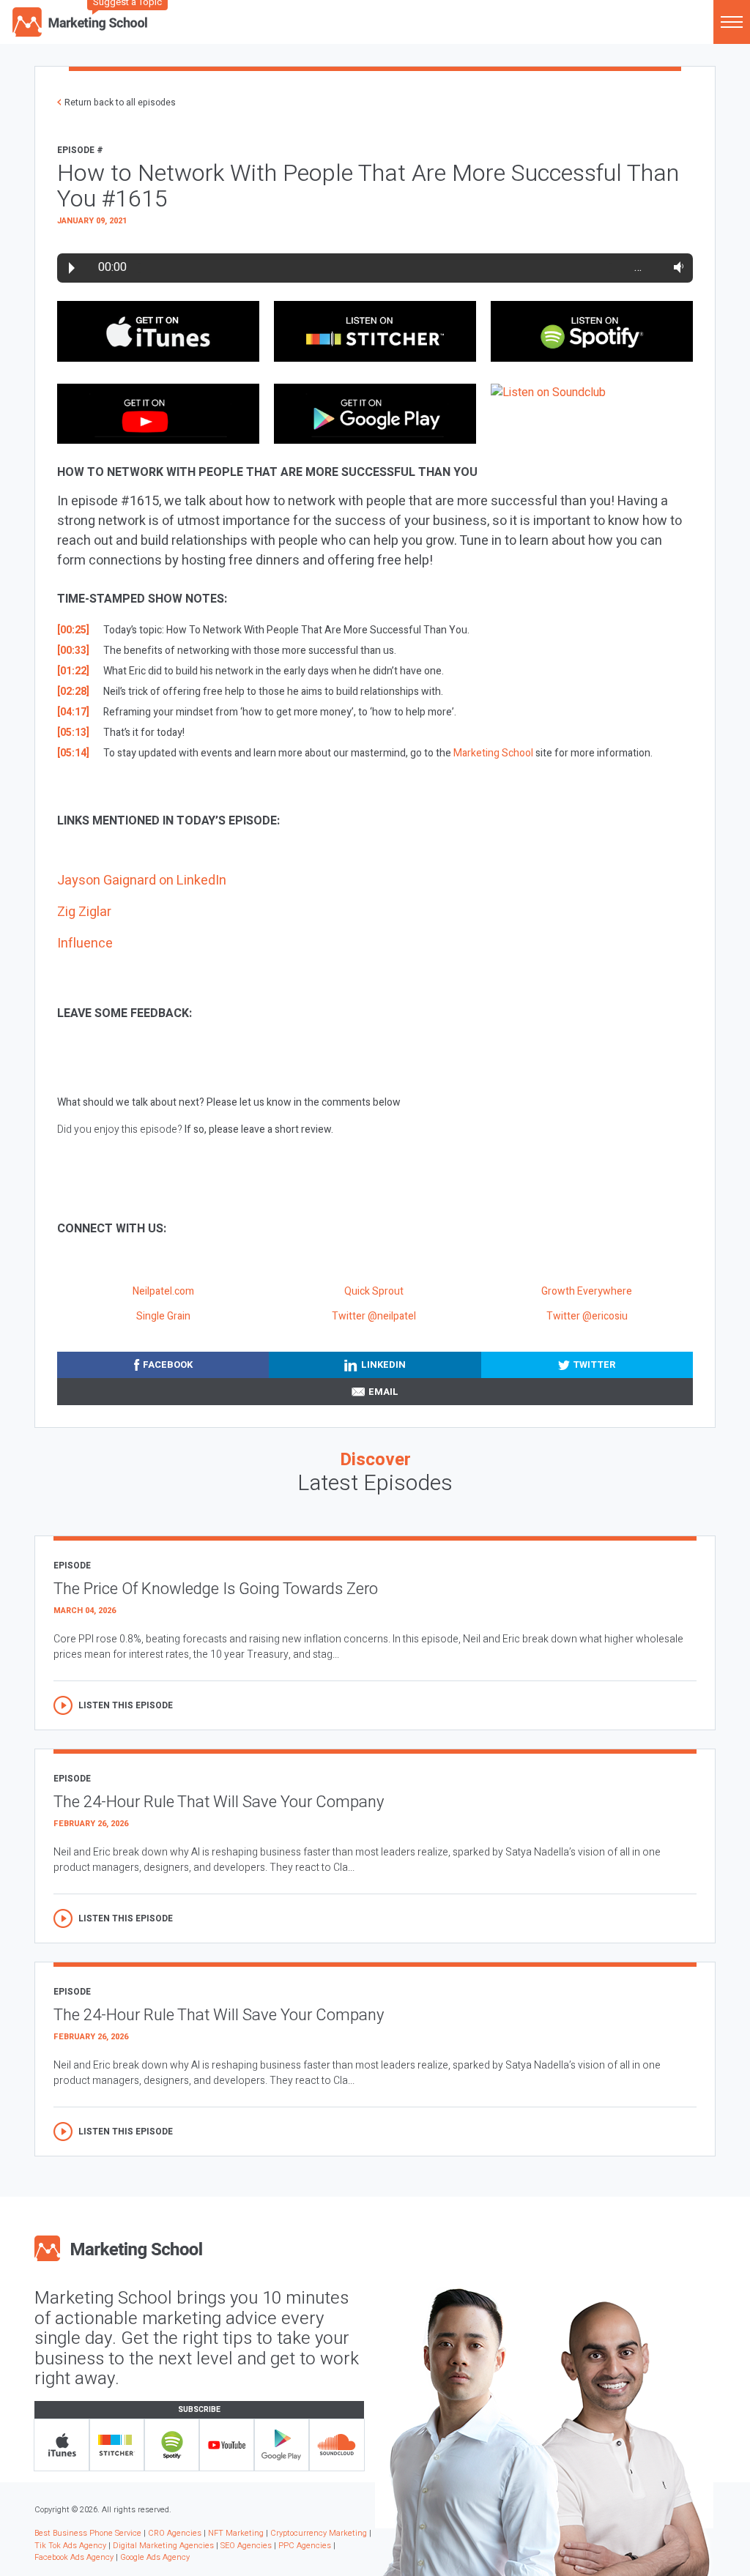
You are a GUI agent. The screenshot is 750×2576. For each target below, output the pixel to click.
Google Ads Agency (155, 2557)
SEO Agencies (246, 2546)
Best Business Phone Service (88, 2533)
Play (72, 268)
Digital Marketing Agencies (163, 2546)
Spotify (172, 2445)
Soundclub (337, 2445)
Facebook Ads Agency (74, 2557)
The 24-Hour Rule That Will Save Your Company (219, 1802)
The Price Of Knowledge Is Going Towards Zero (216, 1589)
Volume (676, 267)
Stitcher (117, 2445)
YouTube (227, 2445)
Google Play (282, 2445)
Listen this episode (126, 1705)
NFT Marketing (236, 2533)
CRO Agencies (175, 2533)
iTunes (62, 2445)
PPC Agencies (305, 2546)
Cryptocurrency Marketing (319, 2533)
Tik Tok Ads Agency (70, 2546)
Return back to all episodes (120, 103)
